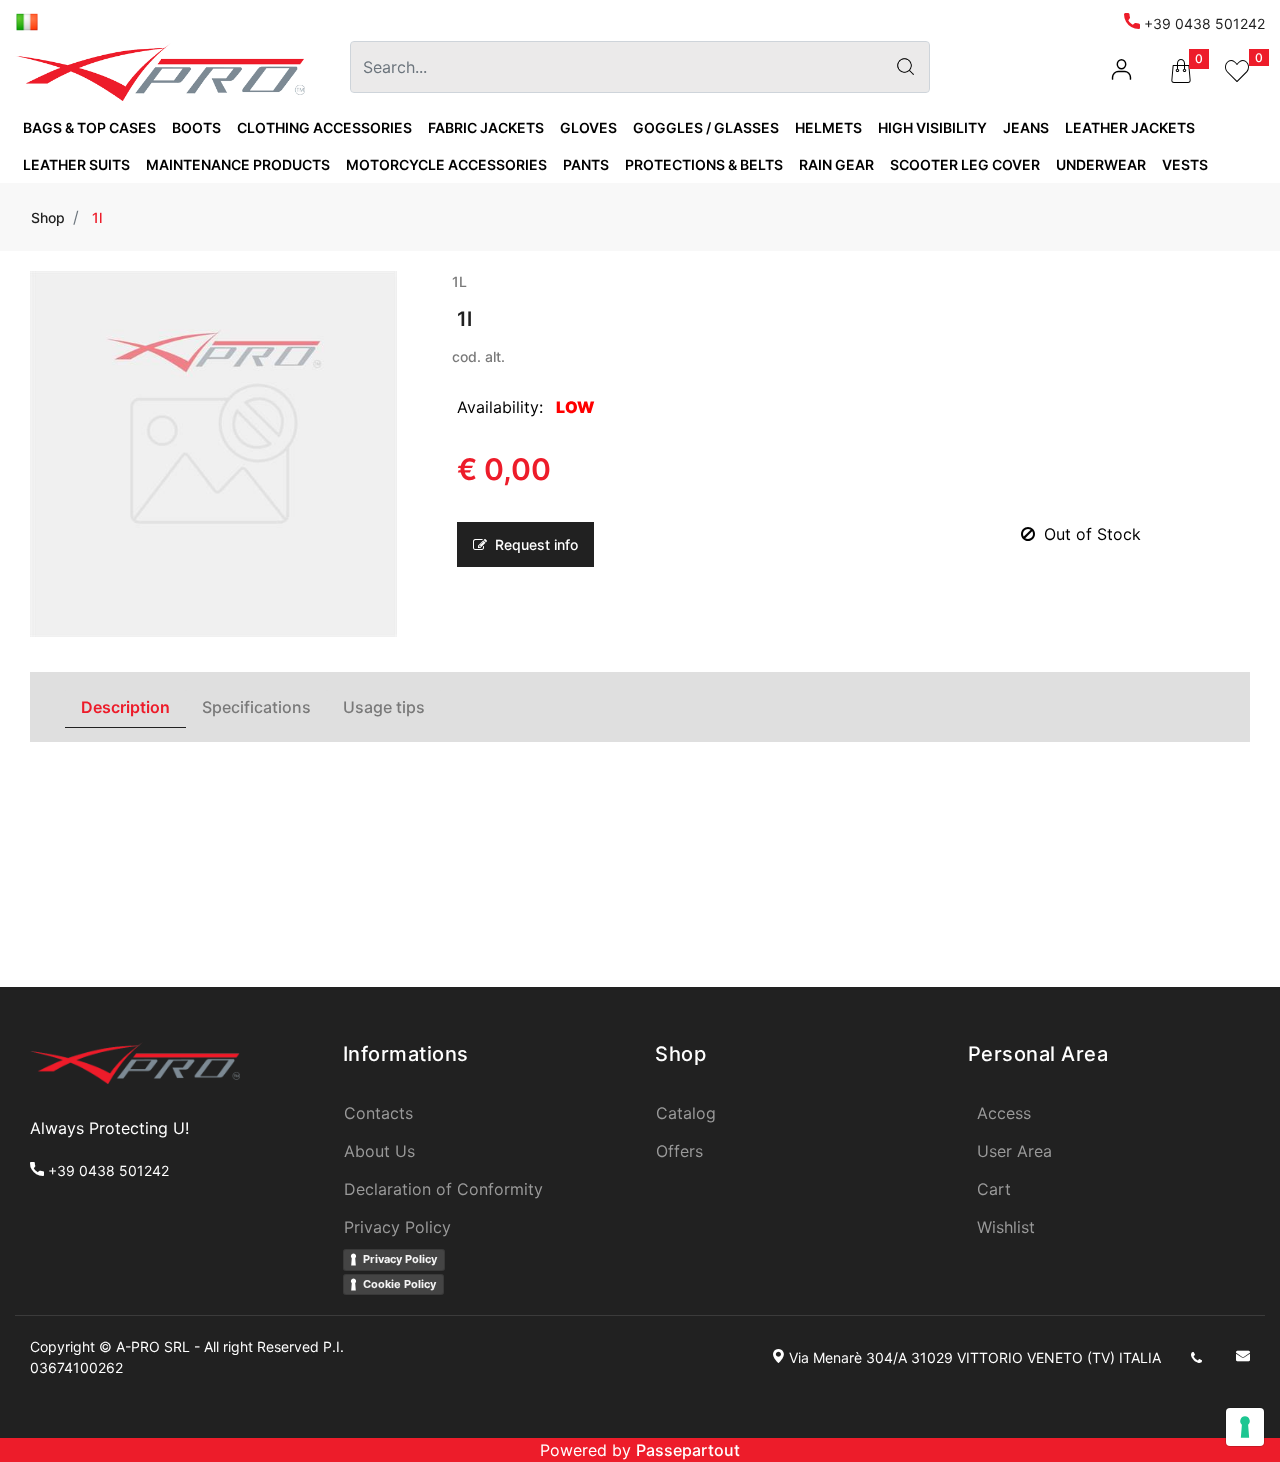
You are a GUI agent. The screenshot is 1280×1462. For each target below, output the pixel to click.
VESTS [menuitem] (1185, 164)
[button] (905, 67)
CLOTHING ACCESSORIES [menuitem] (324, 127)
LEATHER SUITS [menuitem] (76, 164)
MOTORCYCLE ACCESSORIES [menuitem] (446, 164)
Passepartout (688, 1450)
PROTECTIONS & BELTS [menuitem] (704, 164)
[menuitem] (27, 20)
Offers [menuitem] (679, 1151)
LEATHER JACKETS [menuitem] (1130, 127)
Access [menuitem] (1004, 1113)
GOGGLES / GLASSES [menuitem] (706, 127)
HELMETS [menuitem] (828, 127)
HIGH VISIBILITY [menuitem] (932, 127)
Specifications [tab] (256, 707)
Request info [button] (534, 544)
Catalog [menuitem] (686, 1113)
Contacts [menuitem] (378, 1113)
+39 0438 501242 (1202, 23)
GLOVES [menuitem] (588, 127)
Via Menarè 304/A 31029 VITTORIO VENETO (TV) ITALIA (975, 1357)
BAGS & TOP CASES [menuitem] (89, 127)
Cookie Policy (399, 1284)
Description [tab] (125, 707)
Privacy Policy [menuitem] (397, 1227)
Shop (48, 217)
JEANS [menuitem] (1026, 127)
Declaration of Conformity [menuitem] (443, 1189)
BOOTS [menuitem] (196, 127)
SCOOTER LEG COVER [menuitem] (965, 164)
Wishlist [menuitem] (1006, 1227)
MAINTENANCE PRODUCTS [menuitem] (238, 164)
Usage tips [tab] (384, 707)
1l (97, 217)
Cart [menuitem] (994, 1189)
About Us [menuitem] (379, 1151)
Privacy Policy (400, 1259)
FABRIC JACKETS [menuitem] (486, 127)
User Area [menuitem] (1014, 1151)
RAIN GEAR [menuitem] (836, 164)
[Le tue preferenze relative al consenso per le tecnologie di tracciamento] (1245, 1427)
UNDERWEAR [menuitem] (1101, 164)
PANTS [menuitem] (586, 164)
